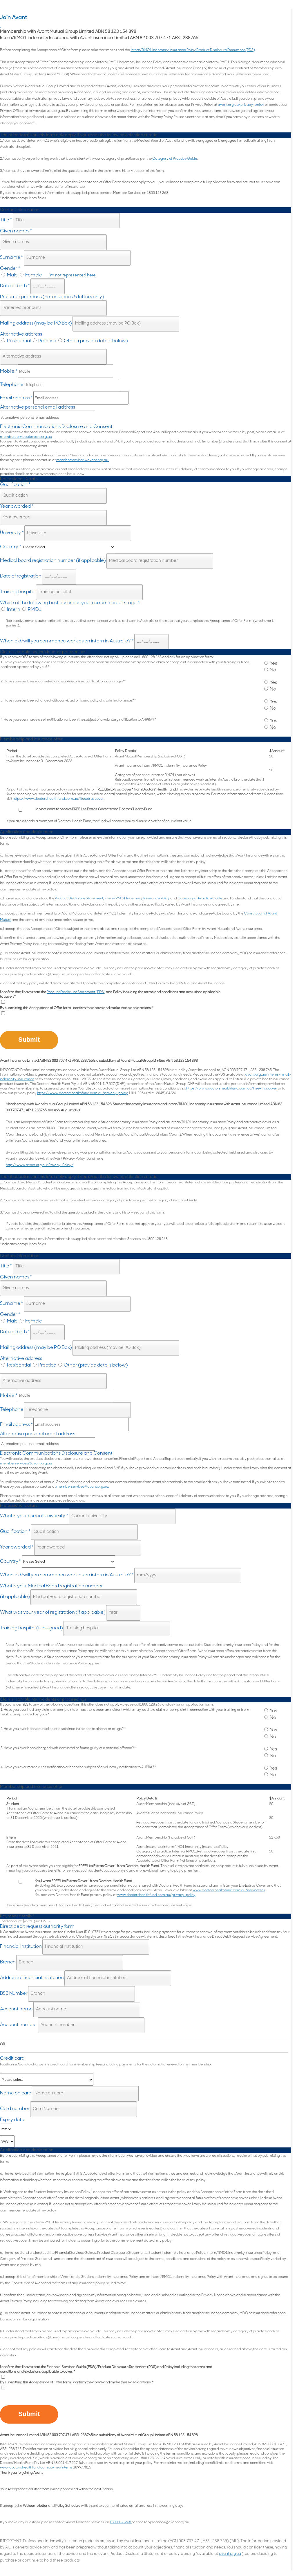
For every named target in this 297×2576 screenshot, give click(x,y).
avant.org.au (230, 2554)
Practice (47, 341)
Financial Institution (21, 1947)
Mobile (9, 371)
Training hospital (18, 592)
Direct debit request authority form (37, 1927)
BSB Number (14, 1994)
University (12, 533)
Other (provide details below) (95, 341)
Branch (8, 1962)
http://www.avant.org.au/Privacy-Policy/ (40, 1165)
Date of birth (15, 286)
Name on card (16, 2093)
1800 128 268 (121, 2522)
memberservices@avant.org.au (26, 437)
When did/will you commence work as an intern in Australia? (67, 641)
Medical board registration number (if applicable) (53, 561)
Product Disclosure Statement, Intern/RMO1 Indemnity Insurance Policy (112, 899)
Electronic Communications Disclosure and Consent (56, 427)
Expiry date (12, 2120)
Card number (15, 2109)
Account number (19, 2025)
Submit (29, 1040)
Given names (16, 231)
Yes (273, 664)
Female (33, 275)
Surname (12, 258)
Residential (18, 341)
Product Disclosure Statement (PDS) (76, 992)
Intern (13, 610)
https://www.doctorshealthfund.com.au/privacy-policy (83, 1093)
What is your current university (34, 1516)
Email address (16, 398)
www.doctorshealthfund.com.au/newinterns (229, 1890)
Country (11, 547)
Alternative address (21, 334)
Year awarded (17, 507)
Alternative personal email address (38, 407)
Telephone (12, 385)
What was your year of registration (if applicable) (53, 1613)
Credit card (12, 2058)
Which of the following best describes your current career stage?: (70, 603)
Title (6, 220)
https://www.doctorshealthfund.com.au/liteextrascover (58, 799)
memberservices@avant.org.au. (83, 460)
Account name (16, 2009)
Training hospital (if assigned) (31, 1628)
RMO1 (34, 610)
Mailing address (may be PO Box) (36, 323)
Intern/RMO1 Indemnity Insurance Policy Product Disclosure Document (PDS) (193, 50)
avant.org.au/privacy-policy (241, 105)
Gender (10, 269)
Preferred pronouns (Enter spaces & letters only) (52, 297)
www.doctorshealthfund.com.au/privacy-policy (156, 1895)
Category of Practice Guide (175, 159)
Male (12, 275)
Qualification (15, 485)
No (272, 670)
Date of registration (21, 576)
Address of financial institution (32, 1978)
